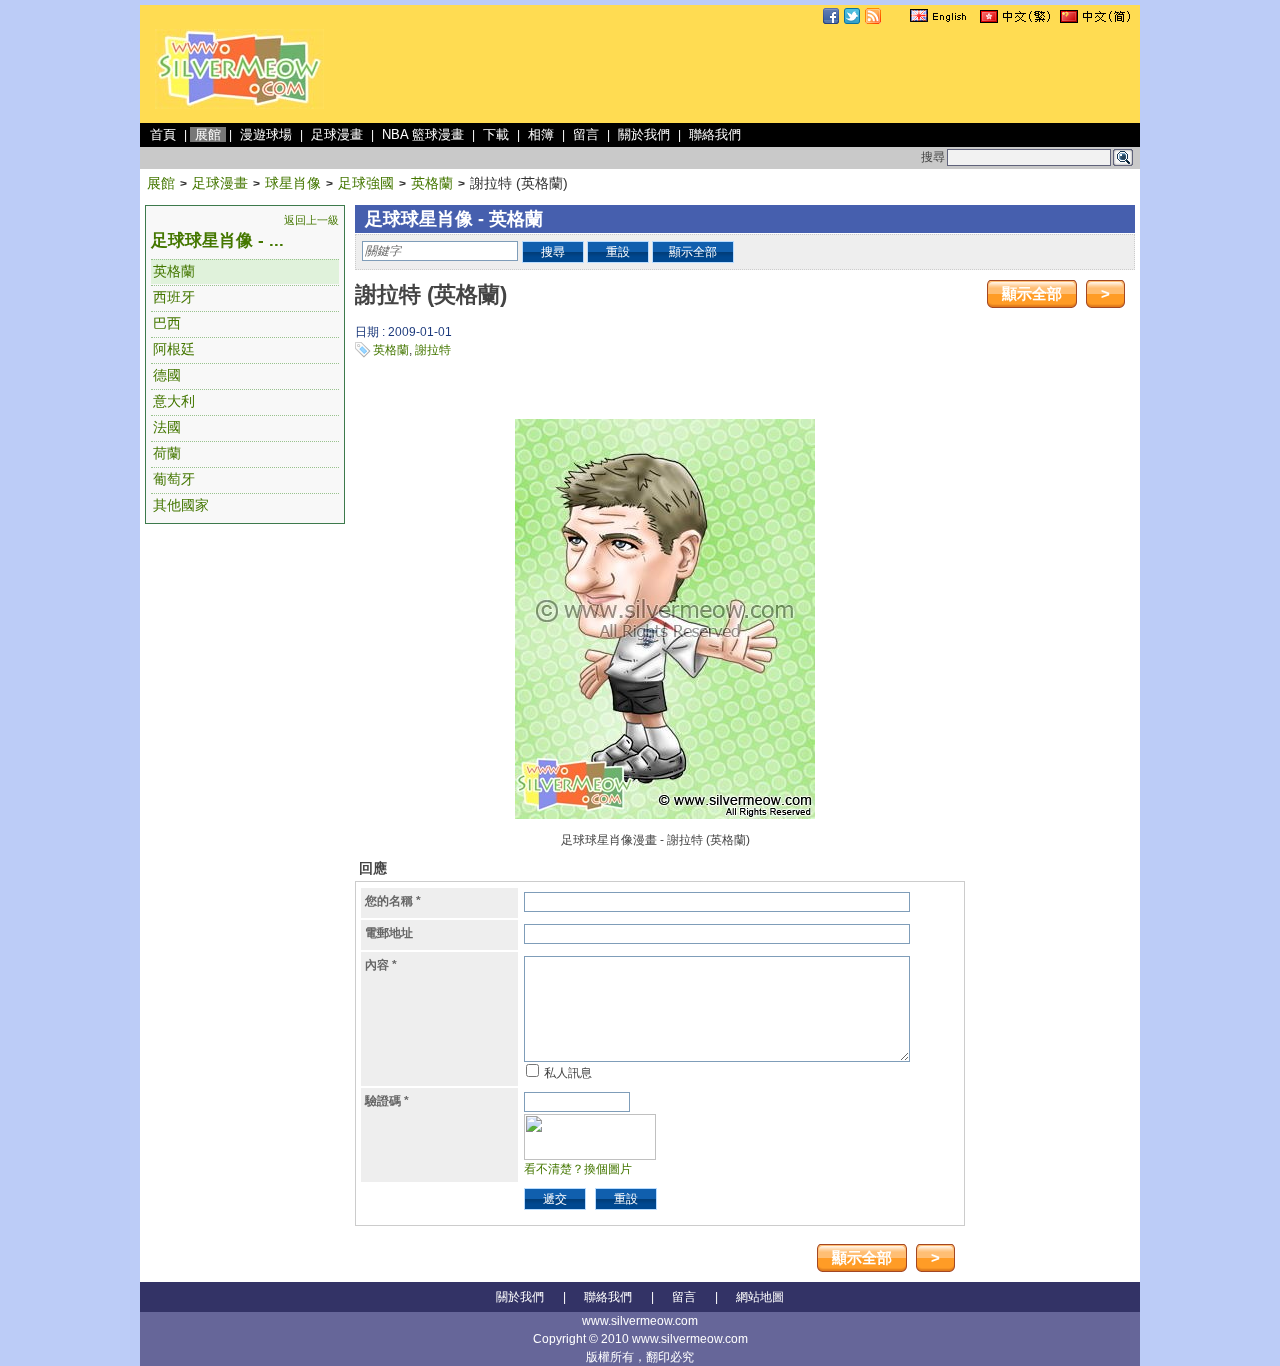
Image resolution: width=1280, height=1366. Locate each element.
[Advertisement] (772, 74)
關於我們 (644, 134)
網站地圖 (760, 1297)
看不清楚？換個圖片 (578, 1169)
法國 (167, 427)
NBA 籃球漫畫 (423, 134)
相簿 (541, 134)
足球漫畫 (337, 134)
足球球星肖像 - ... (217, 240)
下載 (496, 134)
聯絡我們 (715, 134)
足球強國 (366, 183)
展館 (208, 134)
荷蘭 (167, 453)
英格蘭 (432, 183)
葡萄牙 (174, 479)
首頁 (163, 134)
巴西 (167, 323)
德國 (167, 375)
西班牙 (174, 297)
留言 (586, 134)
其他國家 (181, 505)
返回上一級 (311, 220)
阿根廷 (174, 349)
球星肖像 (293, 183)
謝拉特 (433, 350)
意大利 (174, 401)
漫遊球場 (266, 134)
